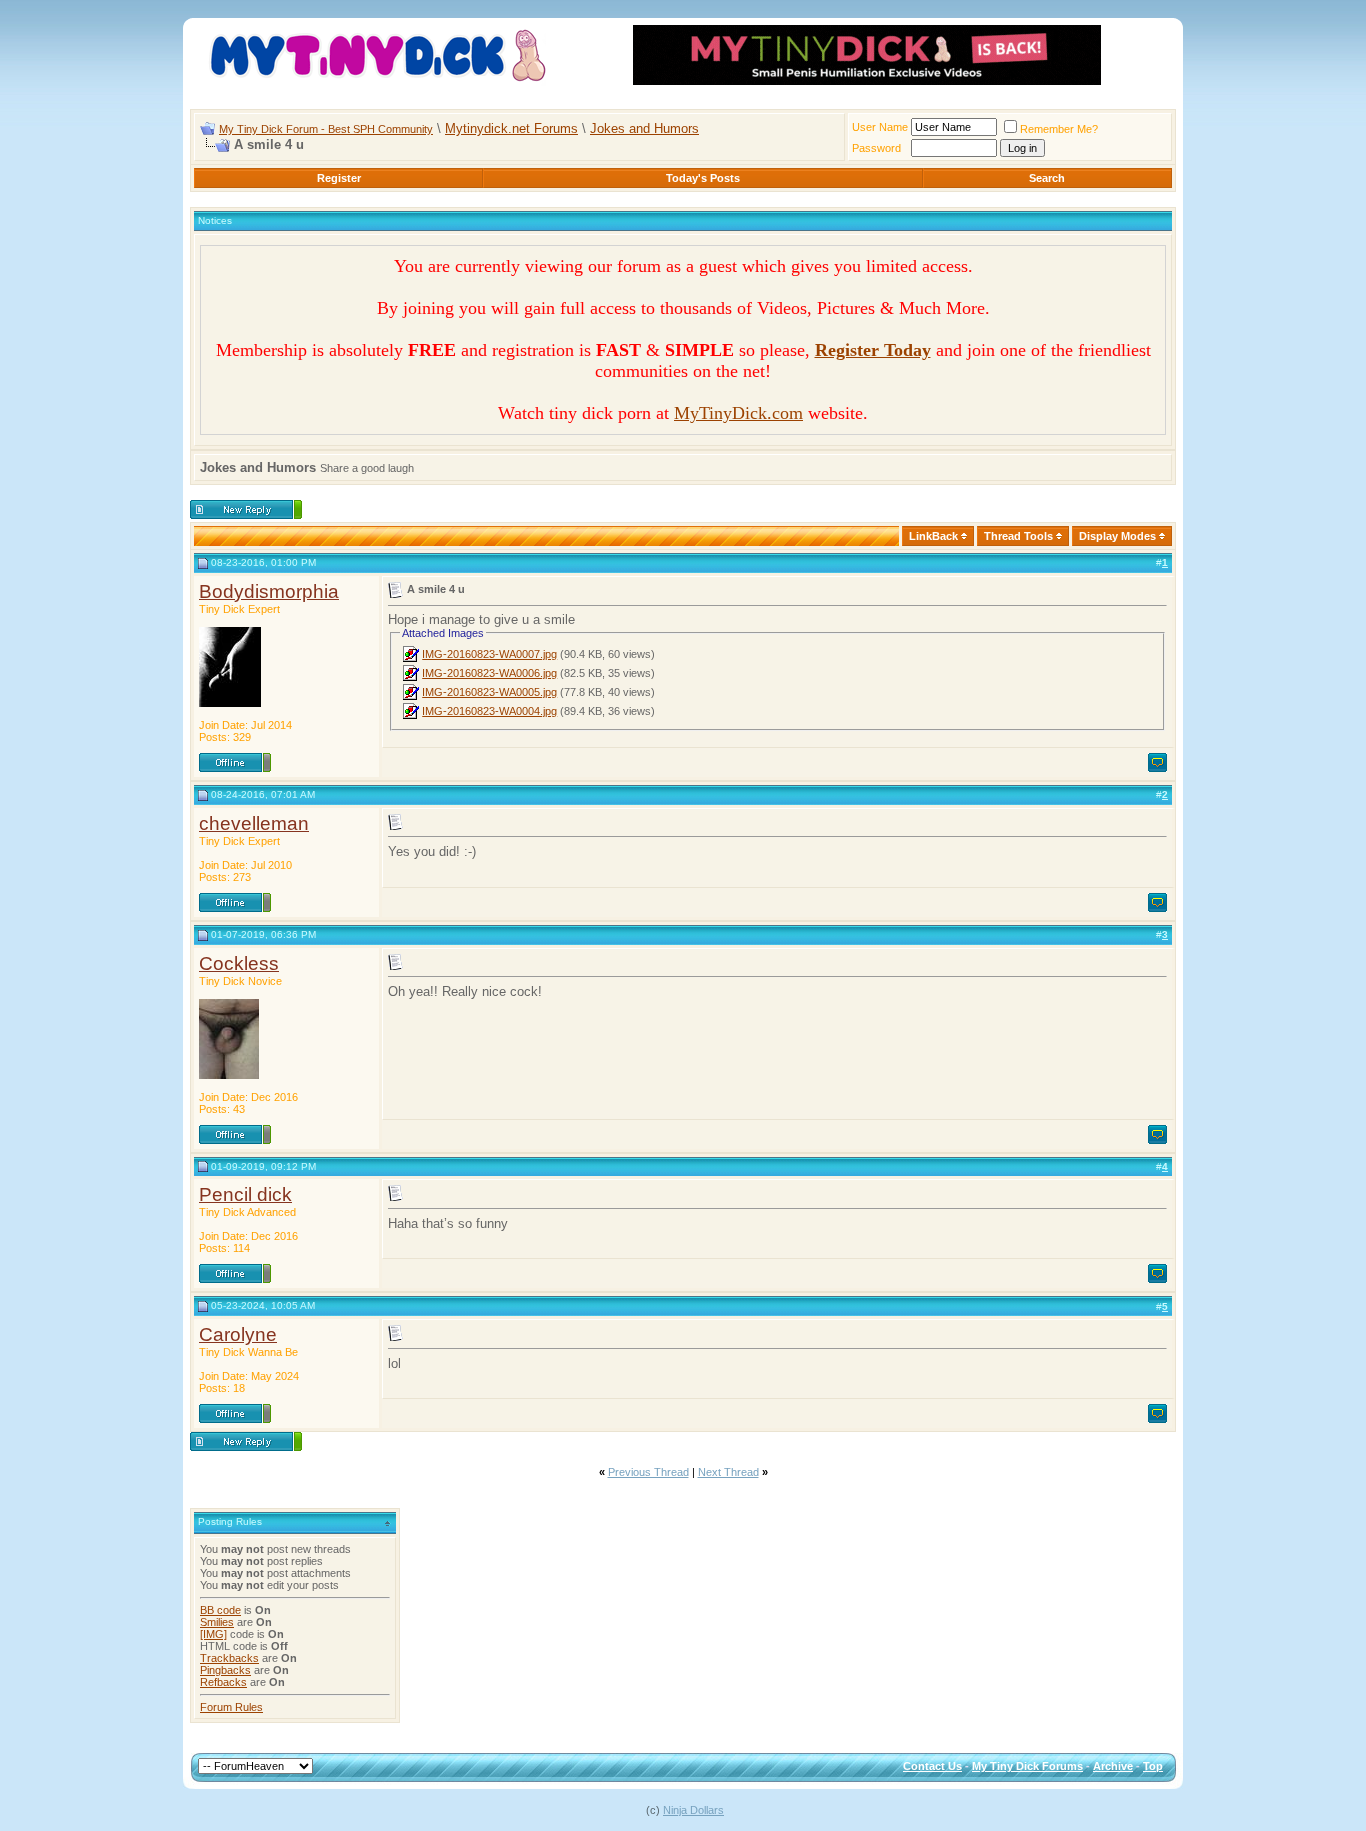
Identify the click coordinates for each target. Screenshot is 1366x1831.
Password (876, 148)
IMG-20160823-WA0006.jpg (489, 673)
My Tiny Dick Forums (1027, 1766)
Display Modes (1117, 536)
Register (339, 178)
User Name (880, 127)
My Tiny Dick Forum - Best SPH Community (326, 129)
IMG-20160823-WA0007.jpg (489, 654)
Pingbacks (225, 1670)
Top (1153, 1766)
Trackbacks (229, 1658)
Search (1047, 178)
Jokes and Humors (644, 128)
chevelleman (254, 823)
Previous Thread (648, 1472)
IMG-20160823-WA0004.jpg (489, 711)
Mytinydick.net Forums (511, 128)
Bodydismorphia (269, 591)
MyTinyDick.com (738, 413)
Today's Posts (703, 178)
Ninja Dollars (693, 1810)
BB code (220, 1610)
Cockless (239, 963)
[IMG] (213, 1634)
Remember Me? (1059, 129)
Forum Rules (231, 1707)
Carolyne (238, 1334)
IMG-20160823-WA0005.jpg (489, 692)
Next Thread (728, 1472)
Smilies (217, 1622)
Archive (1113, 1766)
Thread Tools (1018, 536)
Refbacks (223, 1682)
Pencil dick (245, 1194)
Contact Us (932, 1766)
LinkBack (933, 536)
